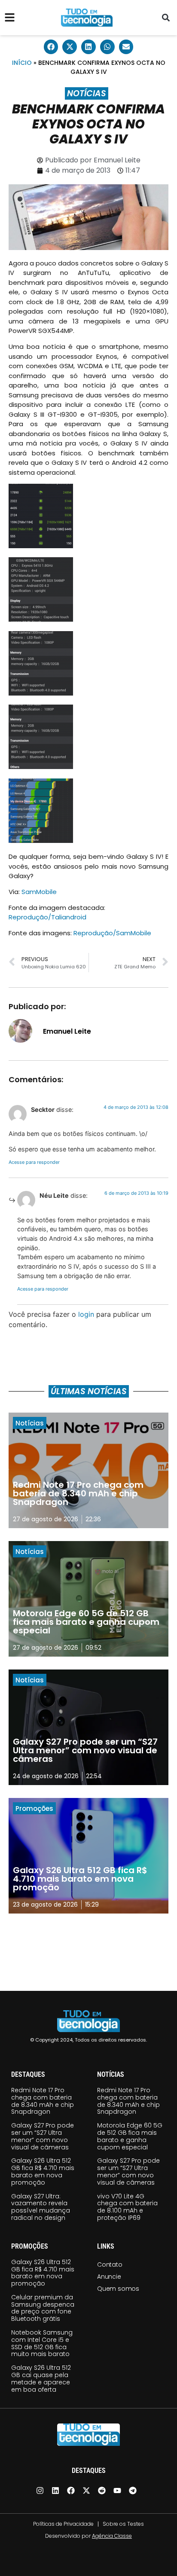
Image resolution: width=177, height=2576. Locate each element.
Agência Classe (112, 2536)
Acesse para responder (34, 1162)
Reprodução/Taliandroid (47, 917)
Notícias (87, 93)
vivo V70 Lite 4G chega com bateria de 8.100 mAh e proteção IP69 (127, 2207)
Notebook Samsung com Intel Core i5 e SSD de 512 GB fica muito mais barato (42, 2343)
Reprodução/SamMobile (112, 933)
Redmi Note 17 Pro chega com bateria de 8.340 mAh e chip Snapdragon (43, 2101)
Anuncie (109, 2277)
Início (22, 63)
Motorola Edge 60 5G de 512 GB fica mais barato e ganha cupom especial (130, 2136)
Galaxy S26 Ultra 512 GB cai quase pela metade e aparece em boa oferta (41, 2378)
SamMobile (39, 892)
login (86, 1314)
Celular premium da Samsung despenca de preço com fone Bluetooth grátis (43, 2308)
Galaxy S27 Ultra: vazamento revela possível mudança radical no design (41, 2207)
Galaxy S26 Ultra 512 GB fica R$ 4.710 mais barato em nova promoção (43, 2171)
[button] (166, 18)
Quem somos (118, 2289)
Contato (110, 2265)
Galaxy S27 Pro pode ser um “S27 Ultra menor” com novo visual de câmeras (43, 2136)
